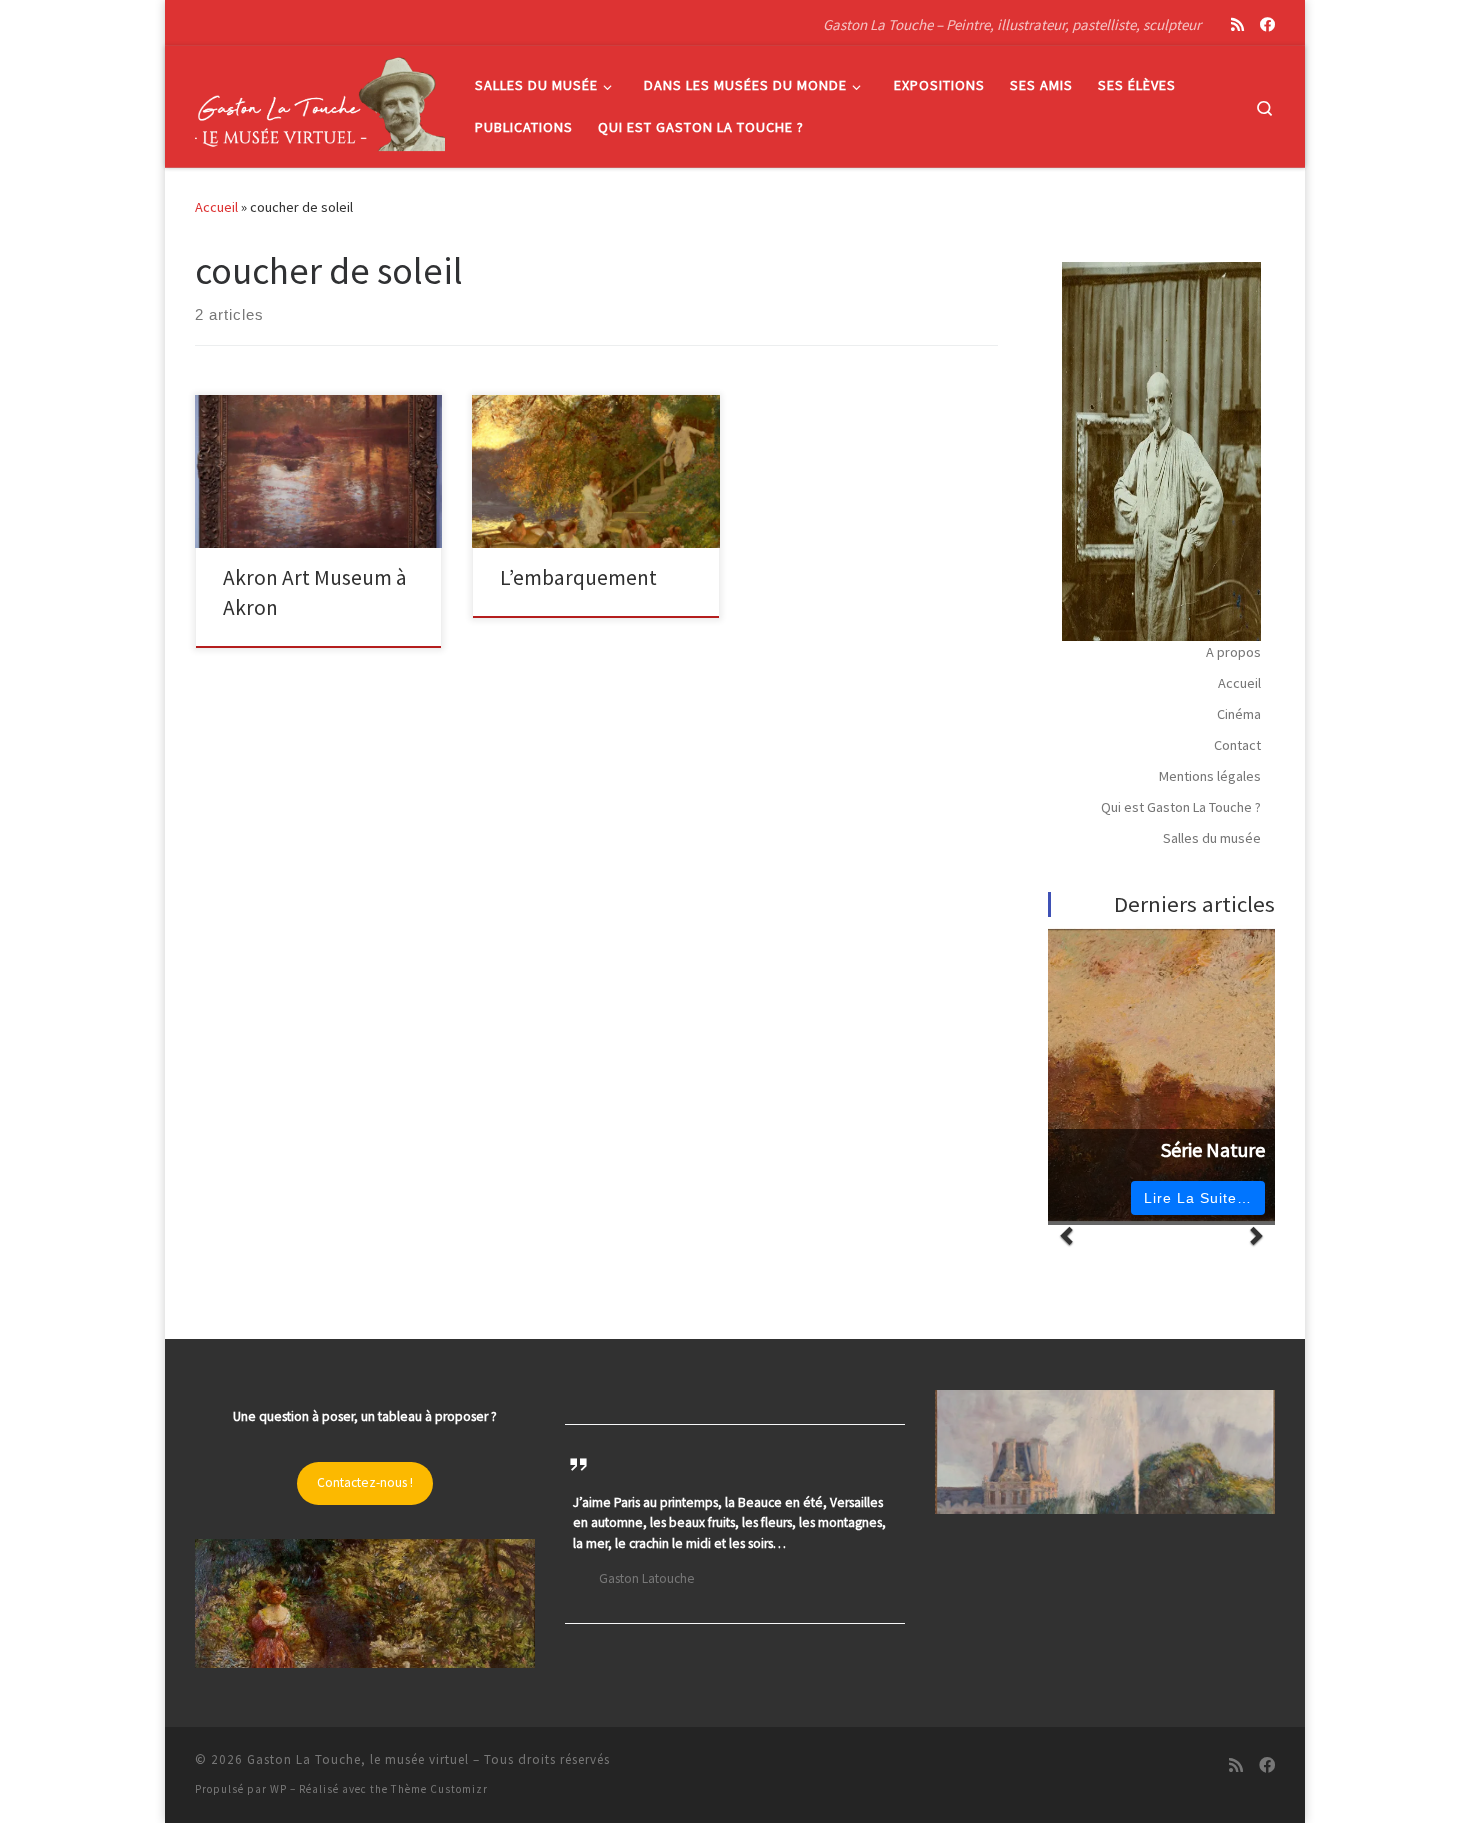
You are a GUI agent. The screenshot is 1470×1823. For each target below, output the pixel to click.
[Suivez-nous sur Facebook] (1267, 24)
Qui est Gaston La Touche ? (1181, 807)
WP (278, 1789)
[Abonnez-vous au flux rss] (1237, 24)
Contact (1237, 745)
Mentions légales (1210, 776)
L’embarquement (578, 577)
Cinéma (1239, 714)
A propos (1233, 652)
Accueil (216, 207)
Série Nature (1213, 1150)
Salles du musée (1212, 838)
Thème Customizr (439, 1789)
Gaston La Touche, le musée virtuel (358, 1759)
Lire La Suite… (1198, 1198)
